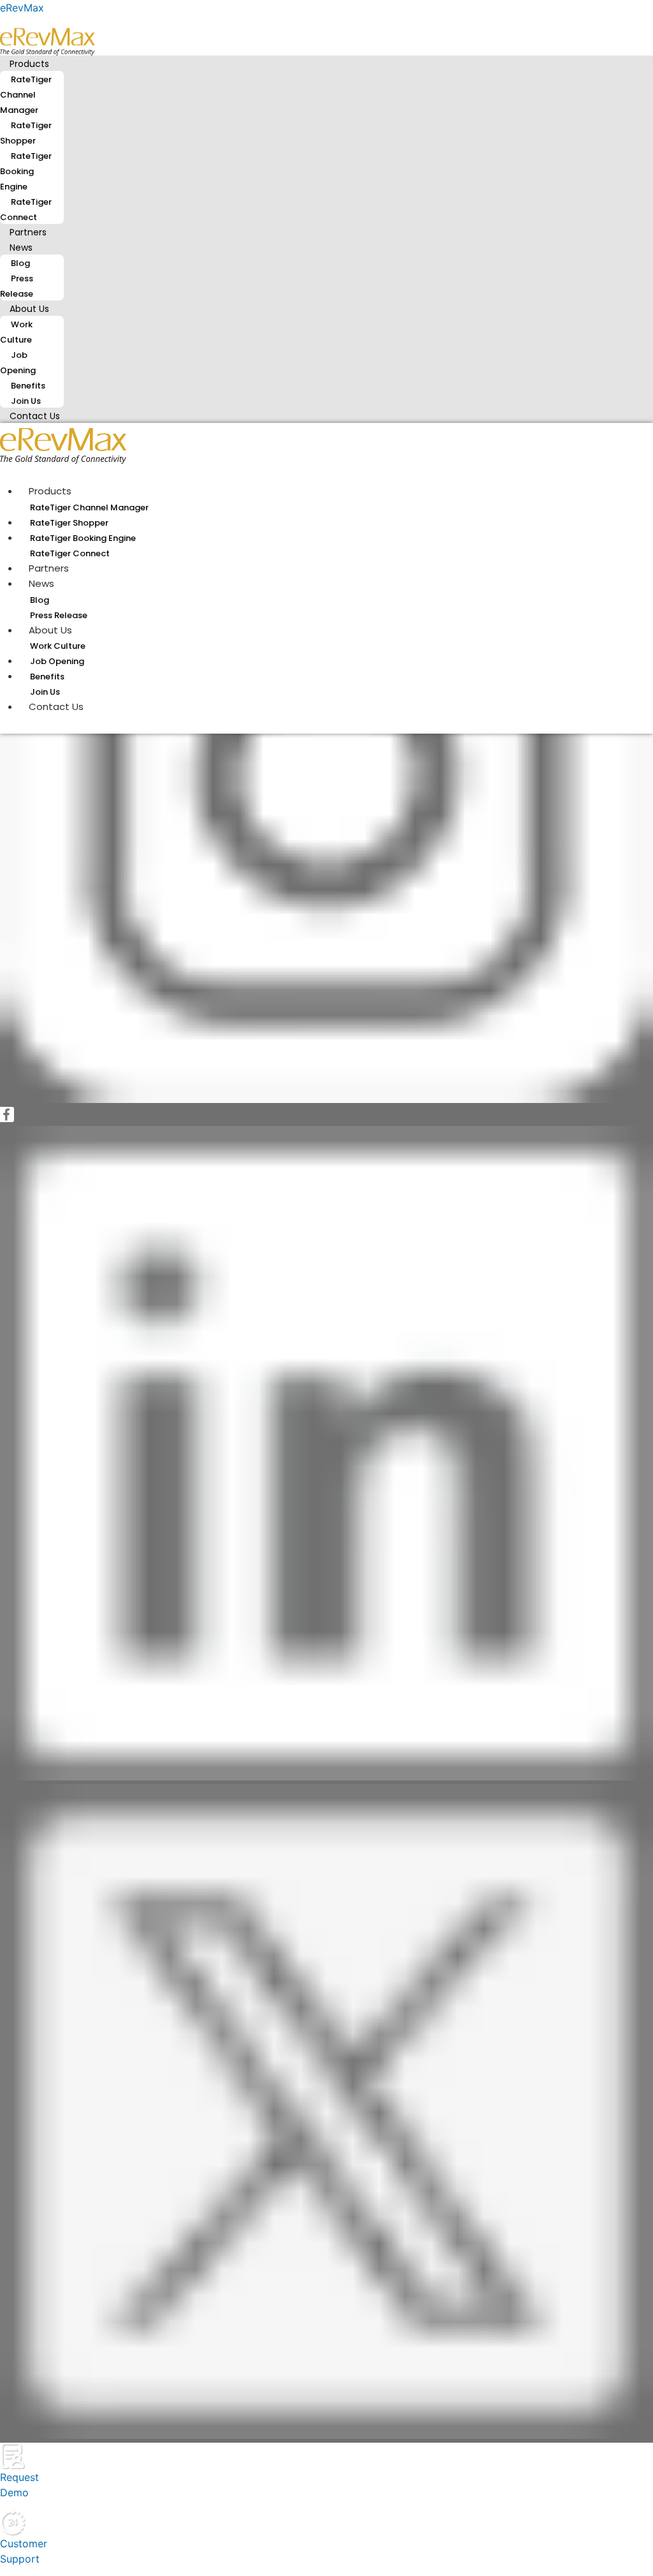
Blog (20, 263)
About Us (29, 309)
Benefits (28, 386)
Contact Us (35, 416)
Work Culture (16, 332)
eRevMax (22, 8)
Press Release (17, 286)
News (21, 248)
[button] (326, 63)
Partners (49, 568)
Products (29, 64)
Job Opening (18, 363)
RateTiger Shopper (26, 133)
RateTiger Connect (26, 210)
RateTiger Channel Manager (26, 95)
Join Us (45, 692)
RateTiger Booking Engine (26, 171)
